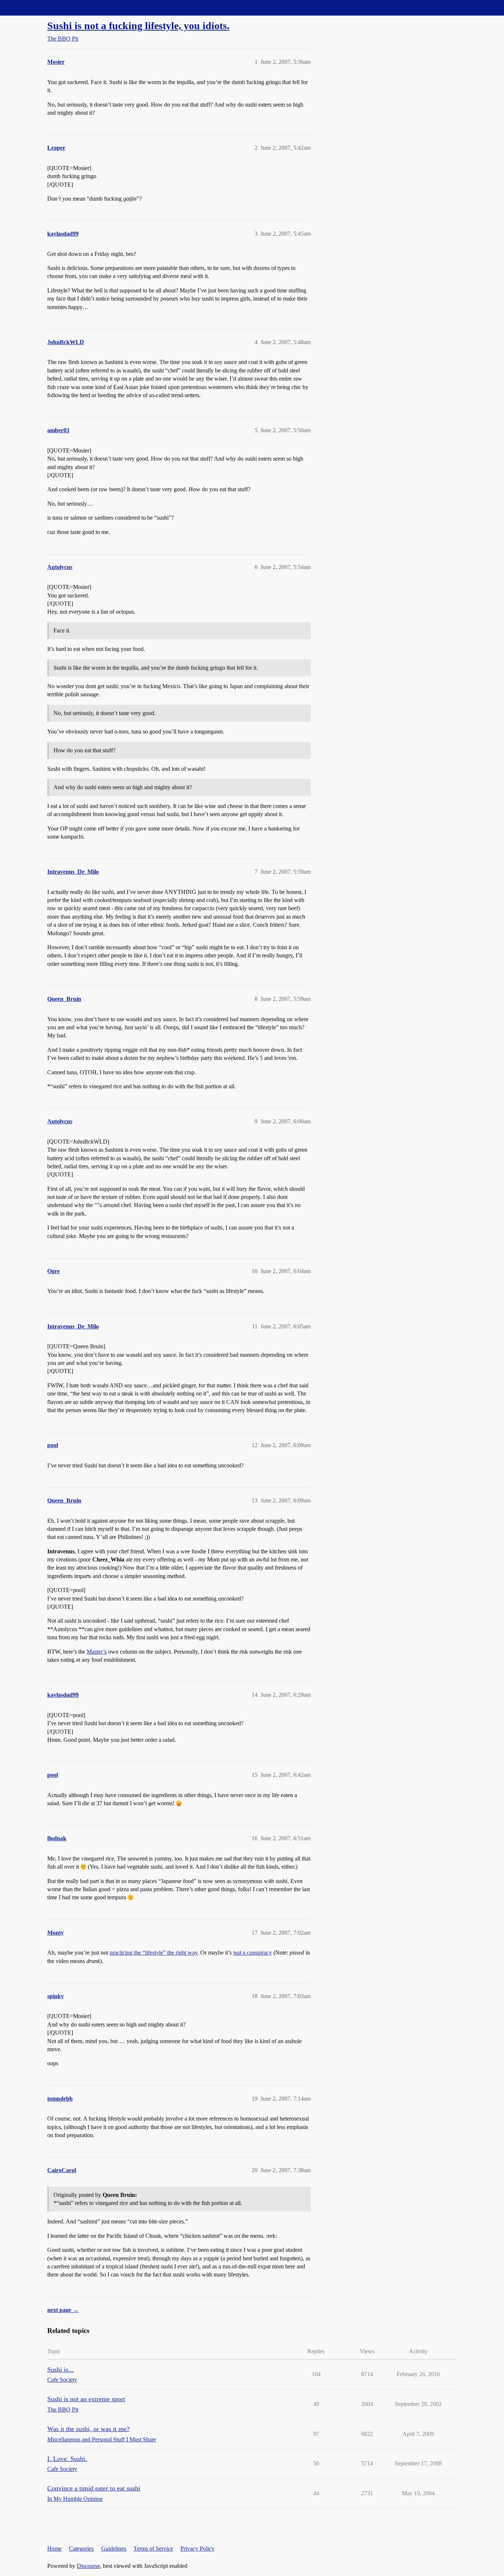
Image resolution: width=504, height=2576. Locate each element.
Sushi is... (61, 2369)
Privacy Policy (197, 2549)
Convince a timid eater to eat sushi (94, 2488)
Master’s (97, 1652)
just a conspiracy (253, 1953)
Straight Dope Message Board (39, 8)
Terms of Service (153, 2549)
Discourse (88, 2566)
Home (54, 2549)
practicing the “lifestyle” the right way (153, 1953)
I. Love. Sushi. (67, 2459)
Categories (81, 2549)
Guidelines (114, 2549)
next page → (63, 2310)
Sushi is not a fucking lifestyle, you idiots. (138, 26)
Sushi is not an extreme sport (86, 2399)
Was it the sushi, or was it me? (88, 2429)
